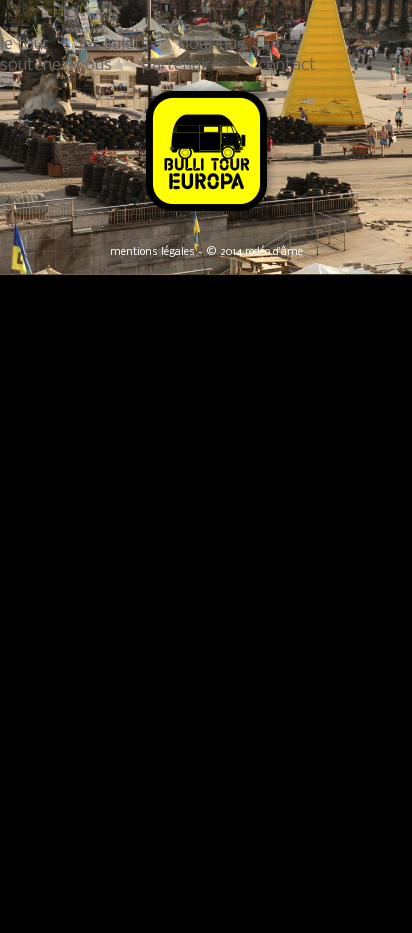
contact (287, 65)
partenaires (185, 65)
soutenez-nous (56, 65)
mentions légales (152, 252)
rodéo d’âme (274, 252)
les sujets (114, 44)
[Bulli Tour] (206, 212)
